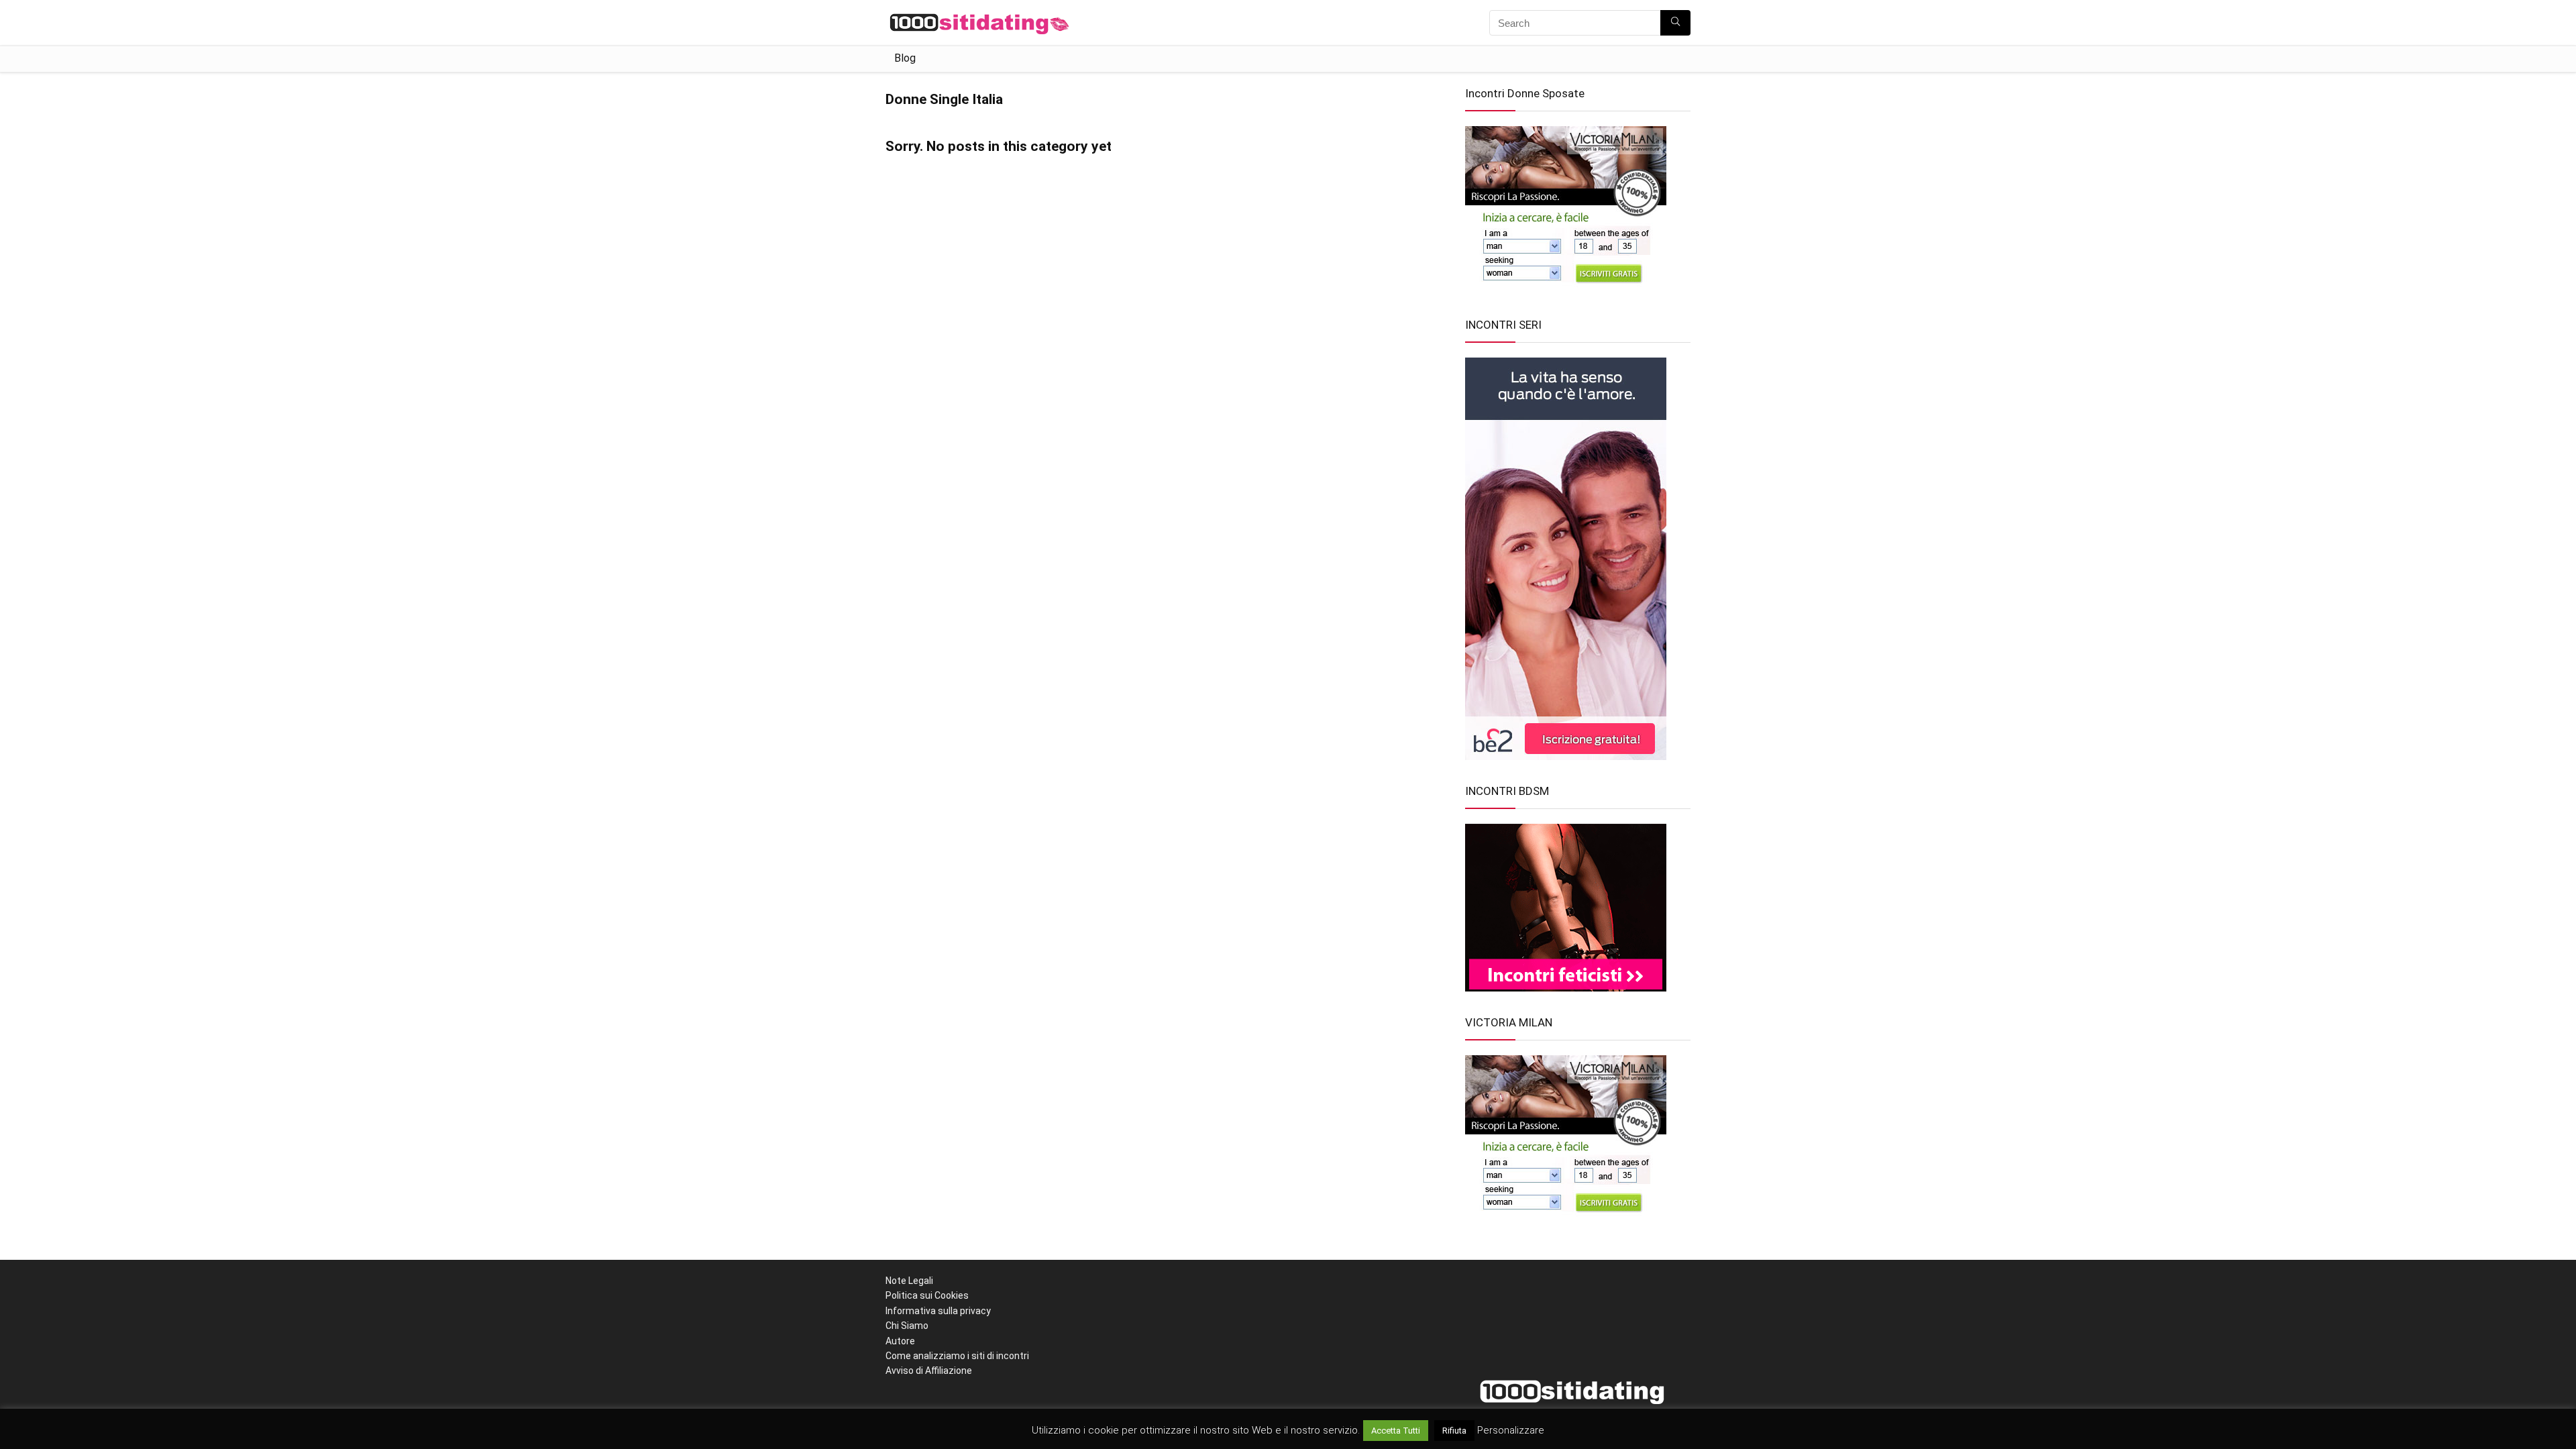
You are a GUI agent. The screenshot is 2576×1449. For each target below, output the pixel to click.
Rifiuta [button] (1454, 1431)
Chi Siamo (907, 1326)
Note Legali (909, 1281)
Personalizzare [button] (1511, 1430)
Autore (900, 1341)
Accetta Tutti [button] (1396, 1431)
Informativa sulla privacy (938, 1311)
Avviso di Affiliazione (929, 1371)
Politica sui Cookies (927, 1295)
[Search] (1675, 23)
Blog (905, 58)
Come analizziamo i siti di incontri (957, 1356)
